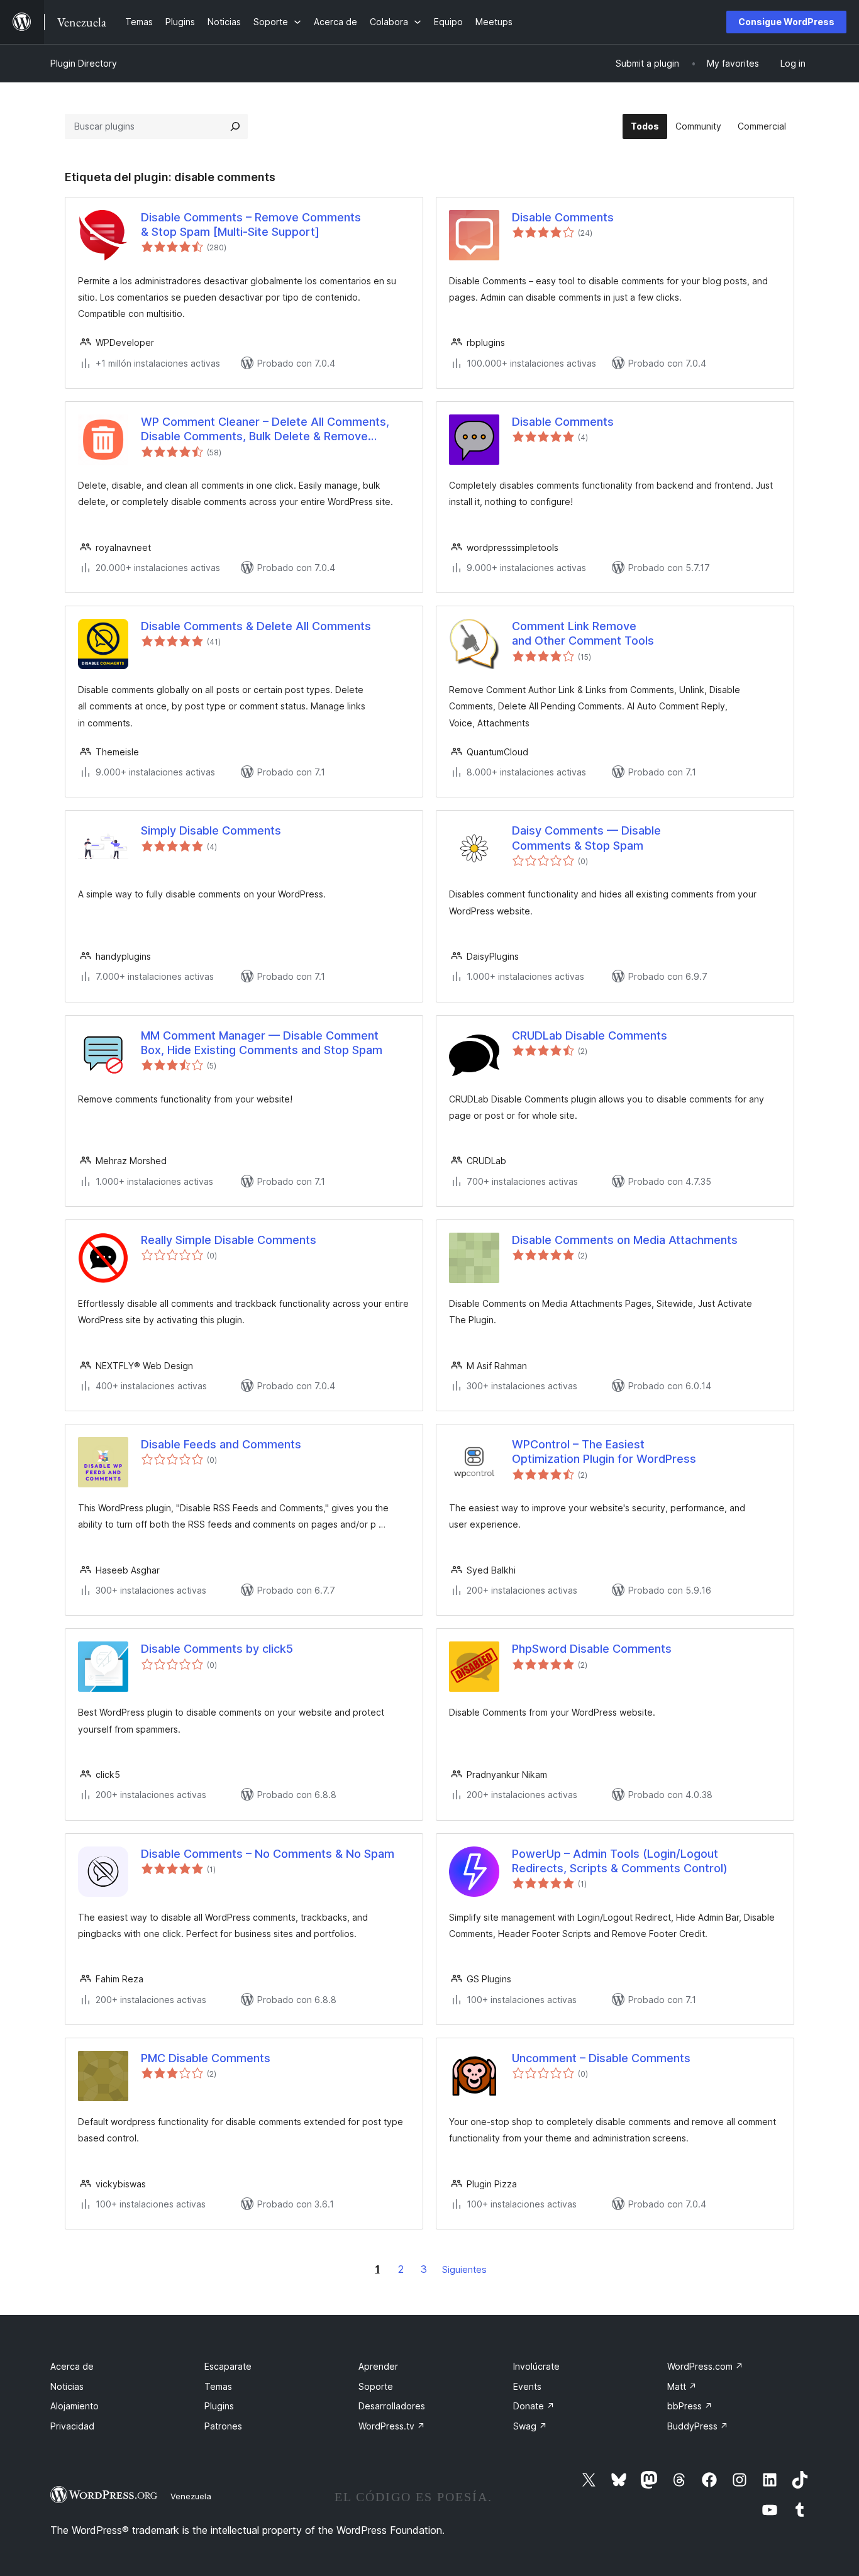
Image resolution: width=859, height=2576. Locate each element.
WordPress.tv (392, 2426)
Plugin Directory (84, 63)
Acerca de (72, 2366)
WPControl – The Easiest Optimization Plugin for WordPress (604, 1452)
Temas (218, 2386)
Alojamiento (75, 2406)
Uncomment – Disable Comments (601, 2058)
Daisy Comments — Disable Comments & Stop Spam (586, 838)
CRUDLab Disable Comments (590, 1035)
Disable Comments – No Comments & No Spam (268, 1854)
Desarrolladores (392, 2406)
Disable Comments (563, 217)
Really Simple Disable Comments (229, 1240)
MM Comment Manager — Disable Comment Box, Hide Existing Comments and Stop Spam (262, 1043)
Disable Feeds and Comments (221, 1444)
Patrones (223, 2426)
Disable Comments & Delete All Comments (256, 626)
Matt (682, 2386)
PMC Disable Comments (206, 2058)
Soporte (376, 2386)
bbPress (690, 2406)
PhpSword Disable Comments (592, 1649)
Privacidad (72, 2426)
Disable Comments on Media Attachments (625, 1240)
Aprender (378, 2366)
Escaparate (228, 2366)
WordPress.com (705, 2366)
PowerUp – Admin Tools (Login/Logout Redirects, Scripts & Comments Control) (620, 1861)
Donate (534, 2406)
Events (527, 2386)
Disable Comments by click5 (217, 1649)
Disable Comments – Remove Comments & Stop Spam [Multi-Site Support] (251, 225)
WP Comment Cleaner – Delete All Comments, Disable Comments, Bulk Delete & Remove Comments (265, 430)
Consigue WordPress (786, 22)
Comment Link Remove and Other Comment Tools (583, 633)
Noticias (67, 2386)
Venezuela (191, 2496)
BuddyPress (698, 2426)
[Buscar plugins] (235, 126)
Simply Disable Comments (211, 830)
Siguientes (464, 2269)
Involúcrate (536, 2366)
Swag (530, 2426)
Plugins (219, 2406)
